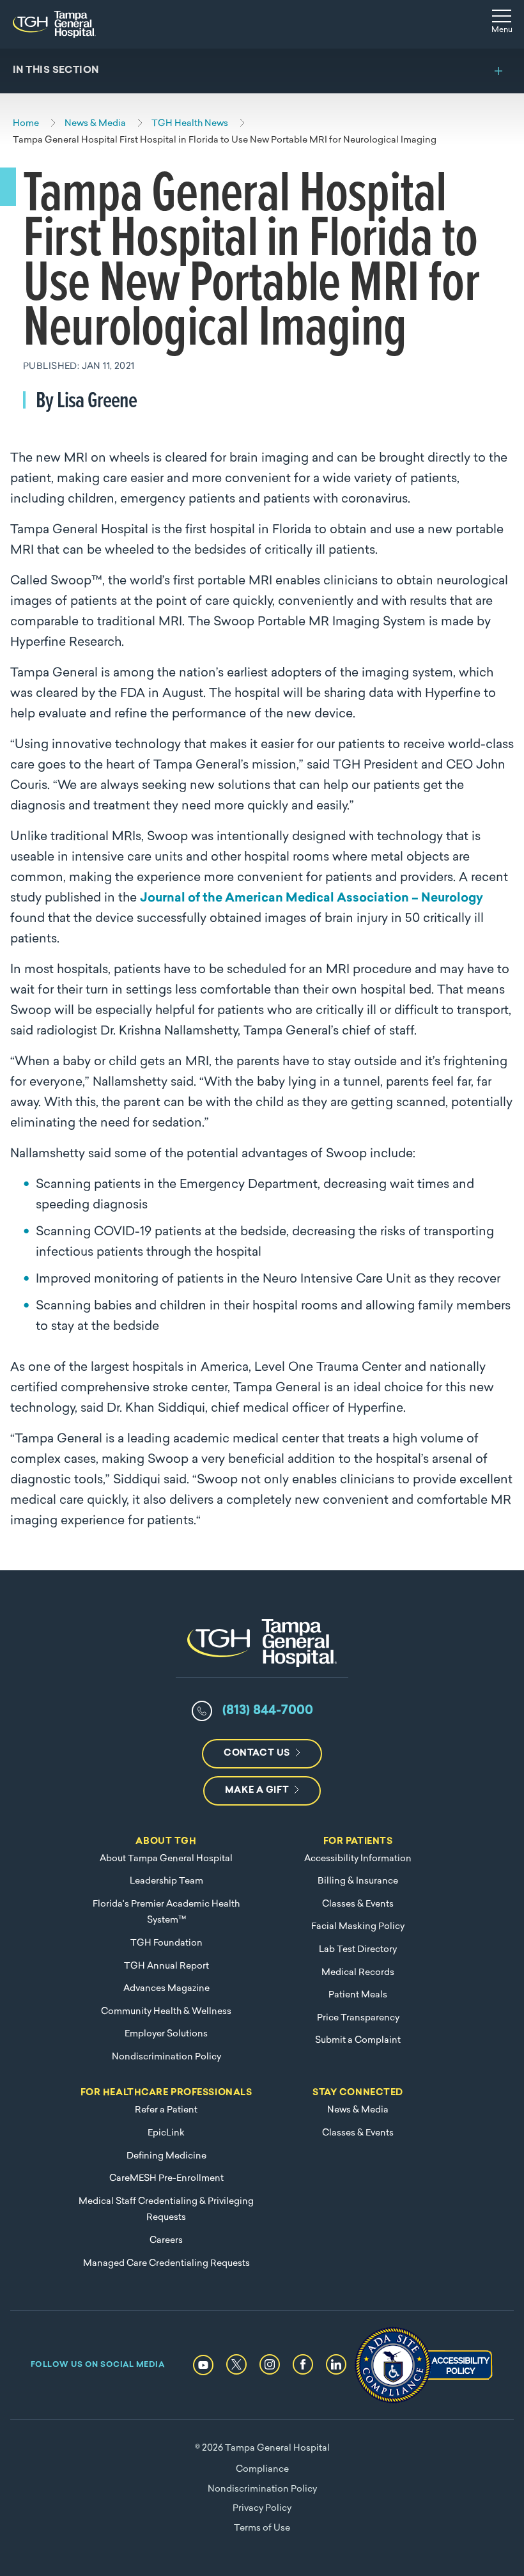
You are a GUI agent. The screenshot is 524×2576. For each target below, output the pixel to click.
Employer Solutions (166, 2034)
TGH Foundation (166, 1943)
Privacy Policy (262, 2509)
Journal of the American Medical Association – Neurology (312, 899)
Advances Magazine (166, 1989)
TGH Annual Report (166, 1966)
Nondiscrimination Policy (166, 2057)
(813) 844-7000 (268, 1711)
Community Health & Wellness (166, 2012)
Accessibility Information (358, 1859)
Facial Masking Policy (358, 1927)
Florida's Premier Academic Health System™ (166, 1913)
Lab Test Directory (358, 1950)
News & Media (358, 2110)
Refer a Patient (166, 2110)
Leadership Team (166, 1881)
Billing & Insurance (358, 1881)
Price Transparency (358, 2018)
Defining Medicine (166, 2156)
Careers (166, 2241)
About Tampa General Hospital (166, 1859)
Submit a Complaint (358, 2041)
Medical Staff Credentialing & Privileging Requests (166, 2210)
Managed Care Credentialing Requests (166, 2264)
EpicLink (166, 2133)
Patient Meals (358, 1995)
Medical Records (358, 1973)
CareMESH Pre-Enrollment (166, 2179)
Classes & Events (358, 1904)
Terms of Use (262, 2528)
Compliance (262, 2470)
